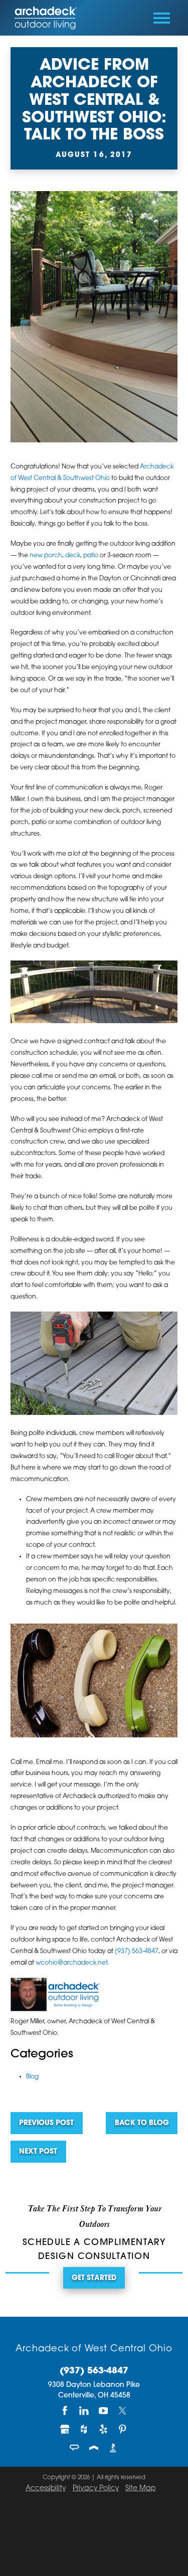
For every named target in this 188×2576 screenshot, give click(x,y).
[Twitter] (123, 2411)
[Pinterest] (123, 2429)
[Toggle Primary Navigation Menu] (162, 18)
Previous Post (46, 2123)
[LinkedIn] (84, 2411)
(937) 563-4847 (137, 1952)
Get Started (94, 2278)
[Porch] (94, 2448)
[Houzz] (84, 2429)
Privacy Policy (96, 2488)
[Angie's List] (75, 2448)
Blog (32, 2077)
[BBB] (113, 2448)
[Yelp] (103, 2429)
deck (73, 556)
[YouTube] (103, 2411)
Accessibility (46, 2488)
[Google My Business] (65, 2429)
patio (91, 556)
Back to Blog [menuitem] (142, 2123)
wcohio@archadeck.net (71, 1963)
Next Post (38, 2152)
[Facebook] (65, 2411)
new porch (46, 556)
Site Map (140, 2488)
